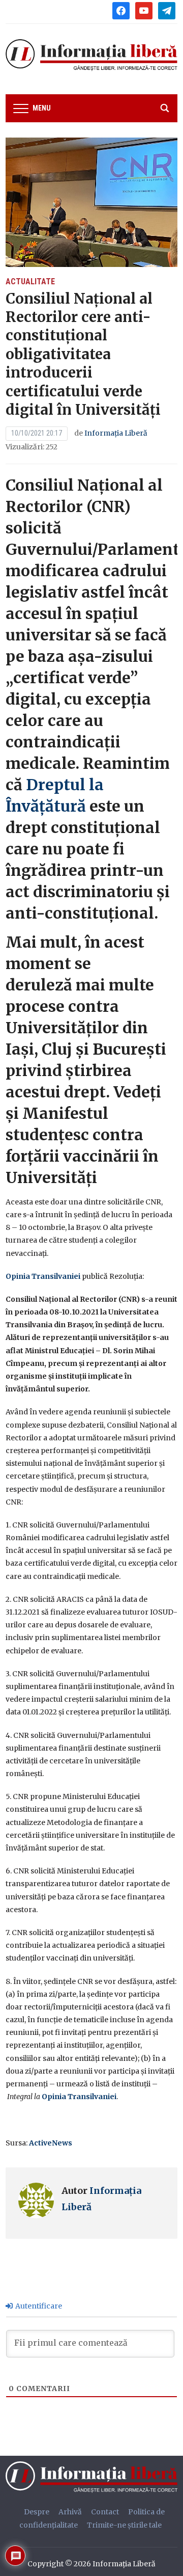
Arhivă (70, 2512)
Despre (37, 2512)
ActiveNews (51, 2143)
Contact (105, 2512)
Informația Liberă (116, 433)
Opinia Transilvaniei (43, 1276)
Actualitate (30, 281)
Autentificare (38, 2306)
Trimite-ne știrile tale (124, 2525)
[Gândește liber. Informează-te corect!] (94, 2477)
